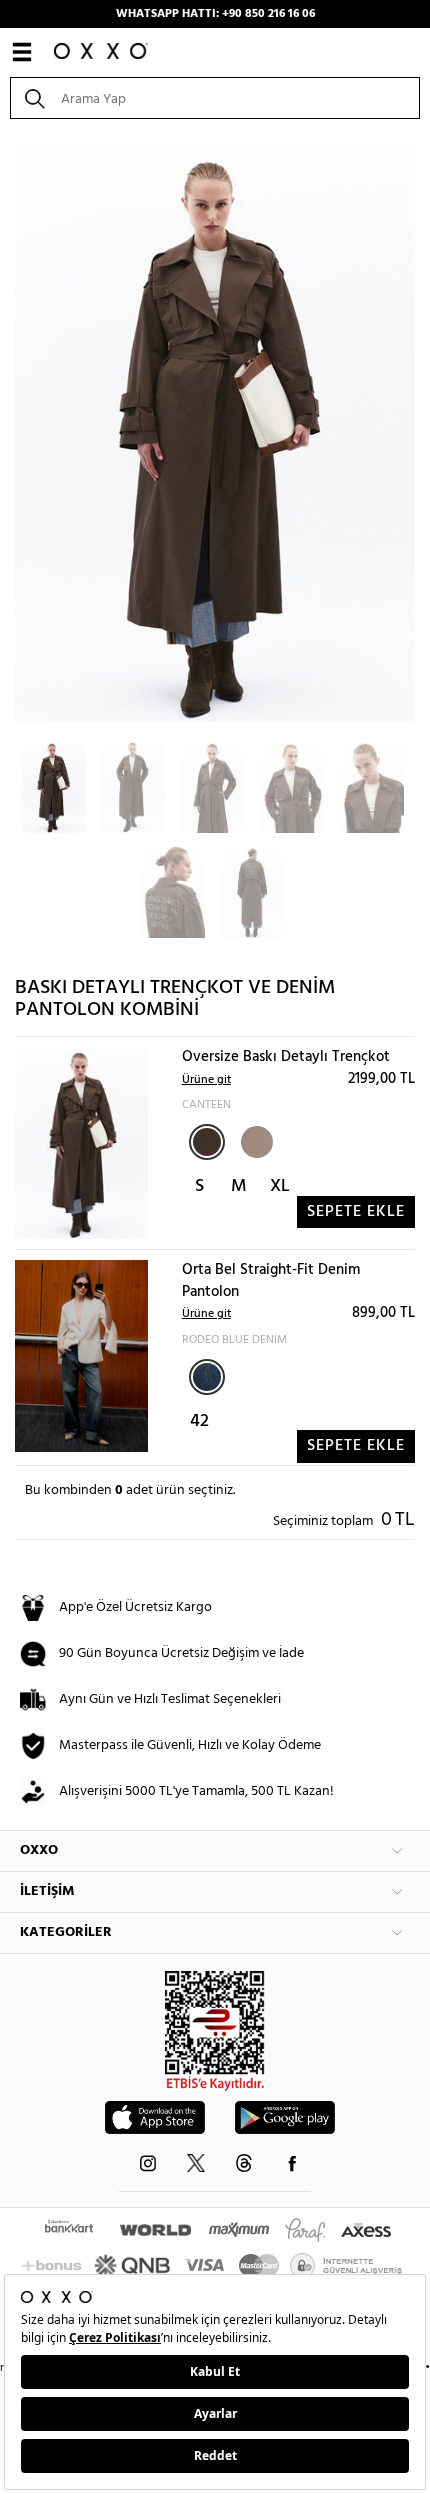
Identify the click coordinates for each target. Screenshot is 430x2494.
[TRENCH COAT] (255, 1140)
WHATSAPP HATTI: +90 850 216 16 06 (215, 14)
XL (280, 1186)
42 (199, 1421)
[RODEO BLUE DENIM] (207, 1377)
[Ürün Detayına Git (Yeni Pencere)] (81, 1143)
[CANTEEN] (207, 1142)
